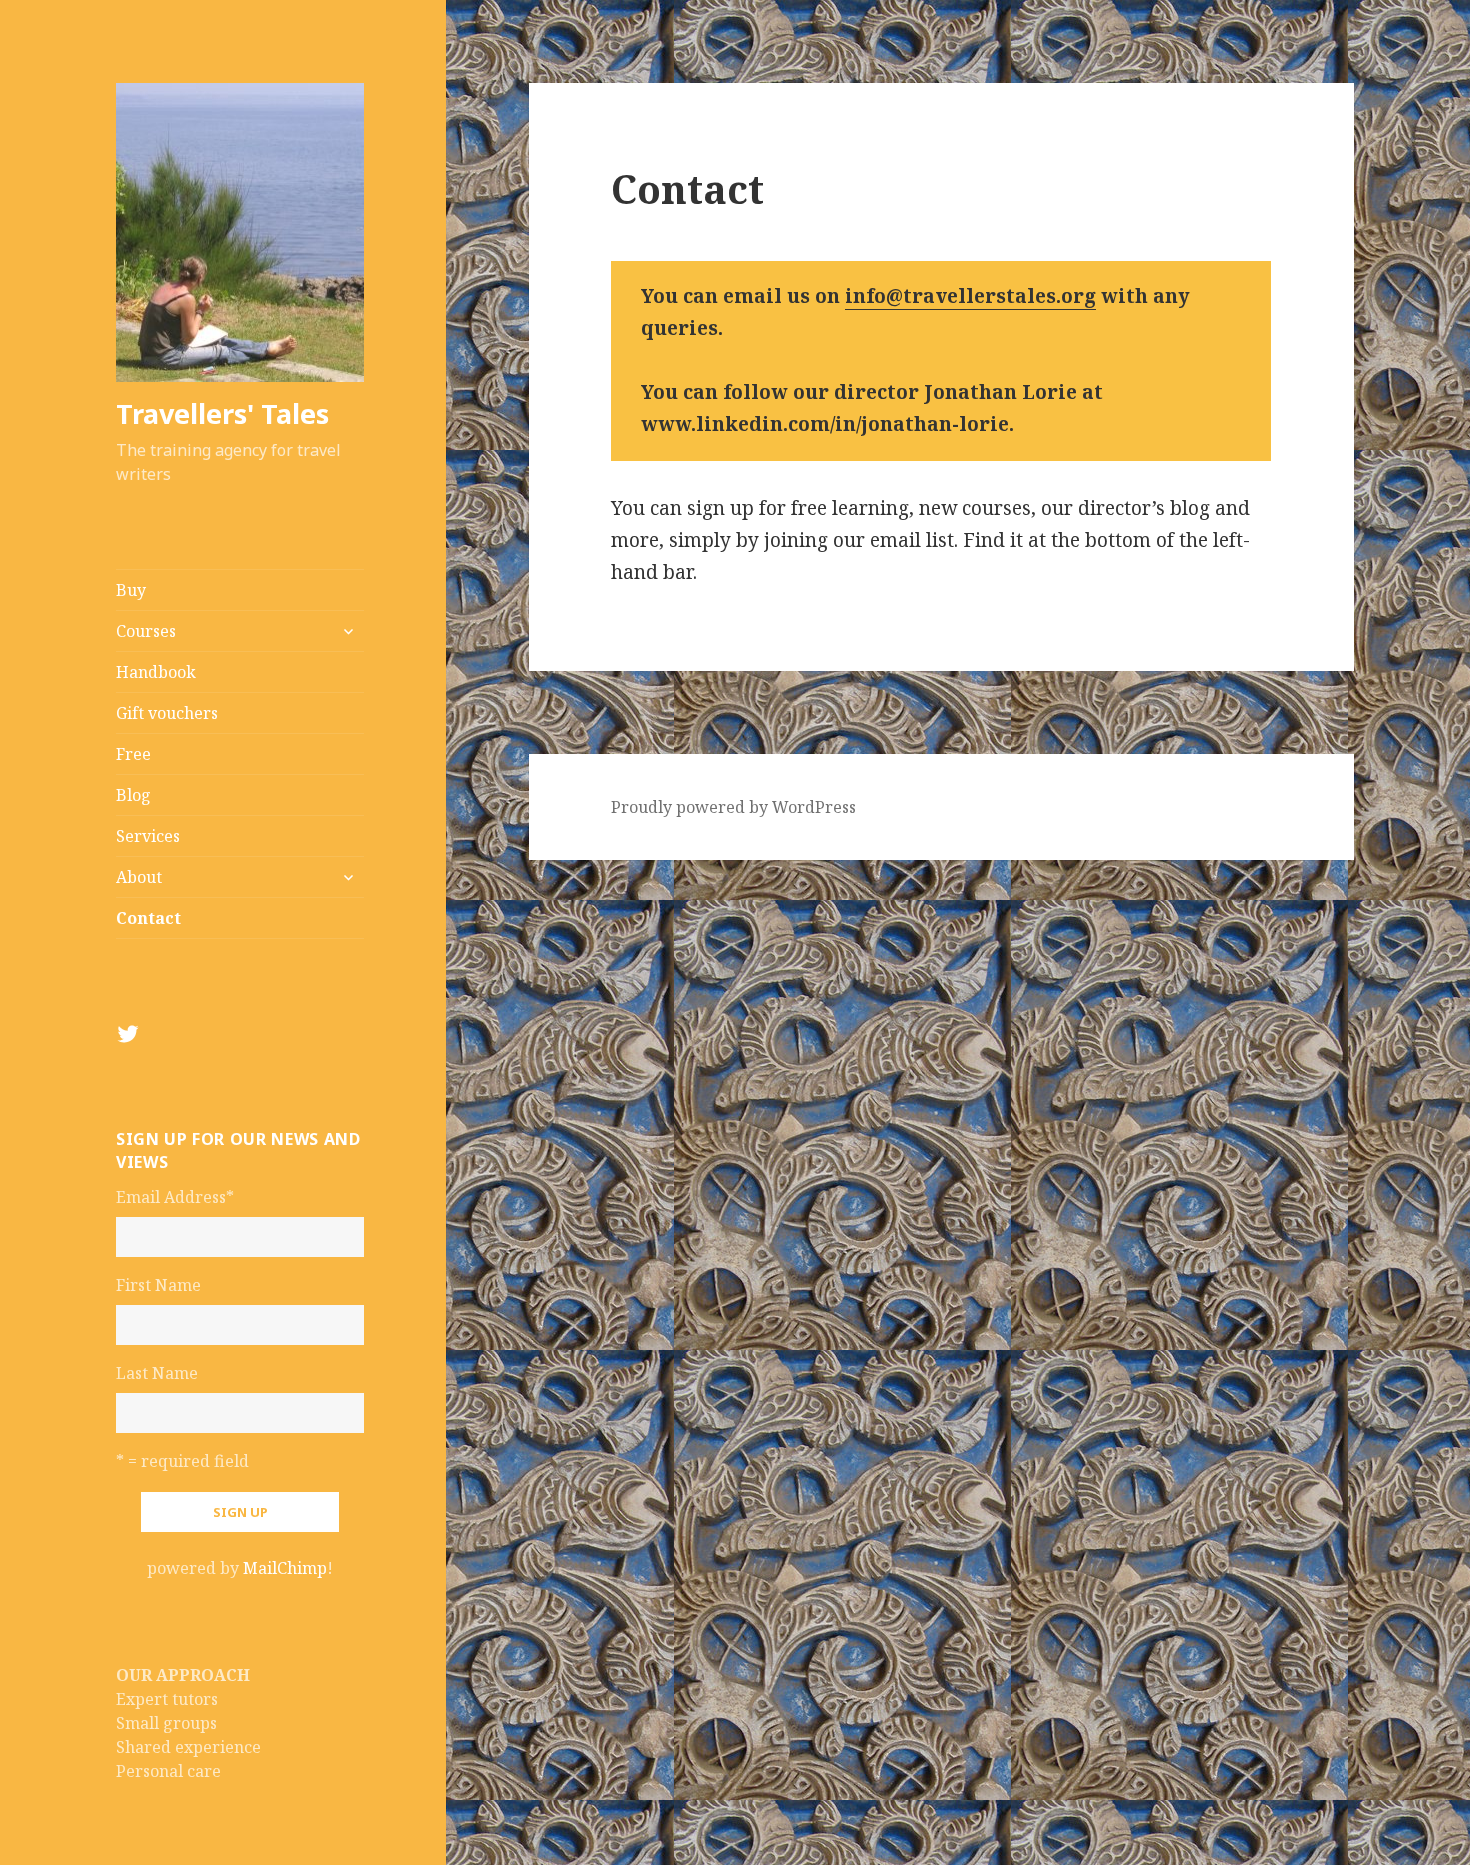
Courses (146, 631)
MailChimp (285, 1568)
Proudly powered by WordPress (733, 807)
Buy (131, 590)
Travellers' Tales (222, 413)
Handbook (156, 672)
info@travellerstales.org (970, 296)
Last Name (157, 1373)
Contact (148, 918)
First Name (158, 1285)
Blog (133, 795)
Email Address (175, 1197)
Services (148, 836)
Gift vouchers (167, 713)
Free (133, 754)
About (139, 877)
